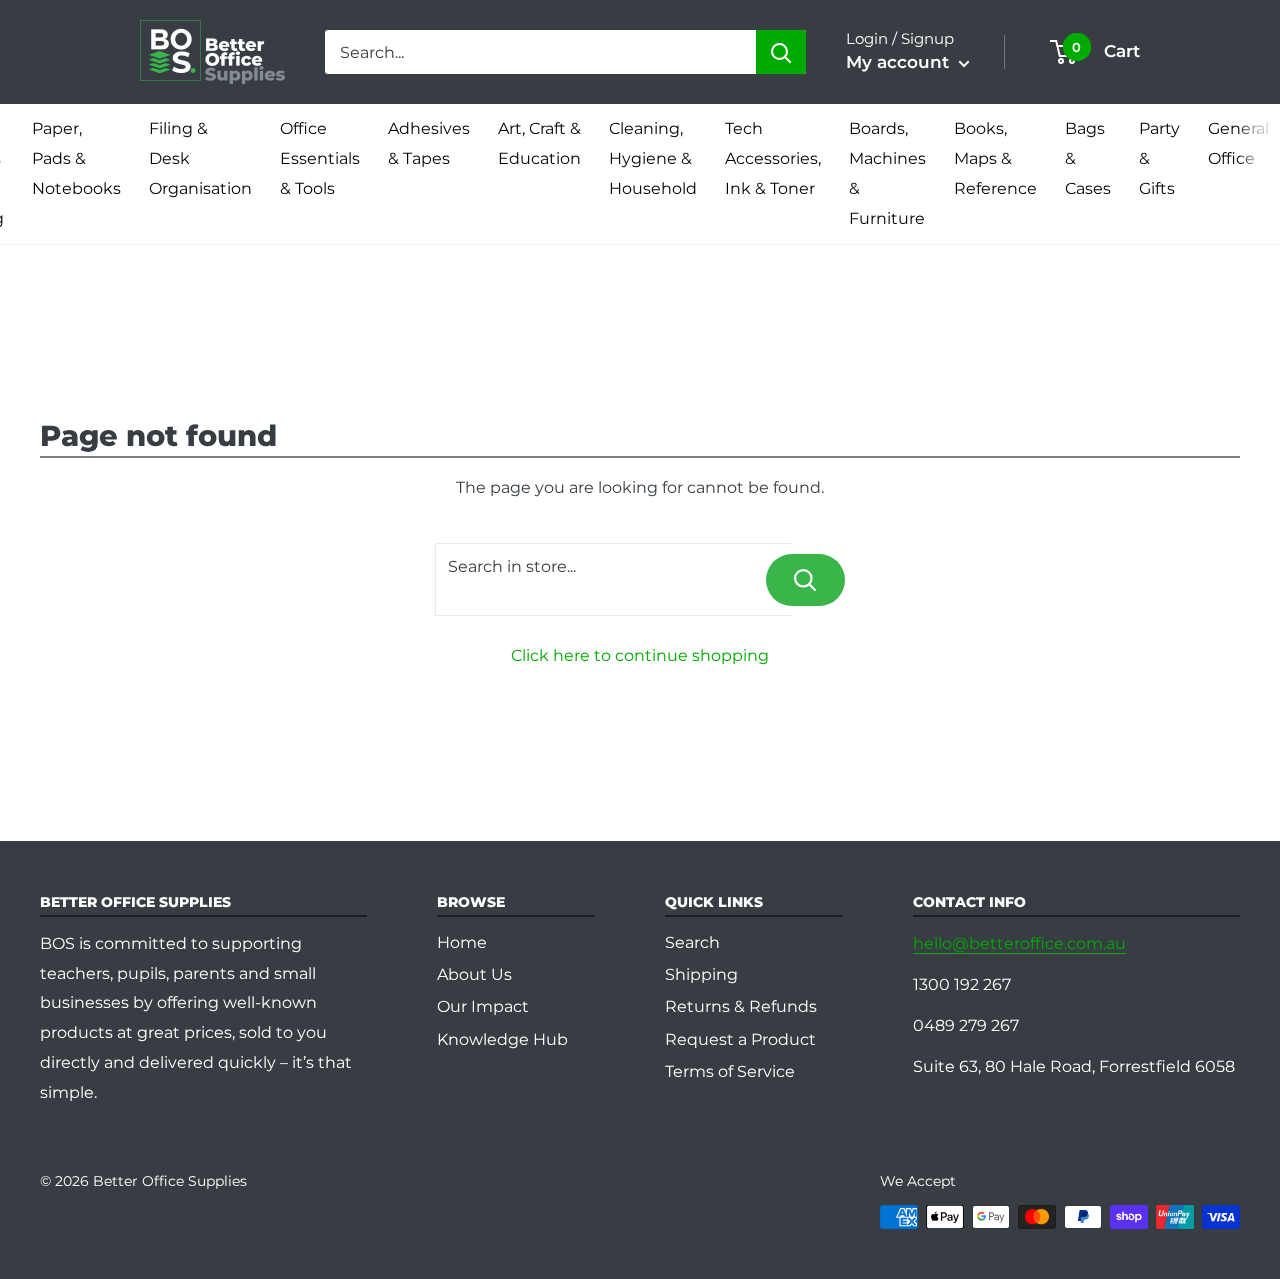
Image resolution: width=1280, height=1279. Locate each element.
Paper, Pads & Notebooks (76, 158)
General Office (1238, 143)
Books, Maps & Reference (995, 158)
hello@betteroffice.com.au (1019, 943)
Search (692, 942)
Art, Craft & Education (539, 143)
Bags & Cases (1088, 158)
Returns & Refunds (741, 1006)
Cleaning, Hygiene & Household (653, 158)
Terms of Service (730, 1071)
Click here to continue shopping (640, 655)
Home (462, 942)
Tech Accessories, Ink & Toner (773, 158)
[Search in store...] (805, 580)
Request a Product (740, 1039)
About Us (474, 974)
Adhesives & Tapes (429, 143)
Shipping (701, 974)
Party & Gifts (1159, 158)
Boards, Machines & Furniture (887, 173)
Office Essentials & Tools (320, 158)
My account (900, 62)
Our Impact (483, 1006)
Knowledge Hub (502, 1039)
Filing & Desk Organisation (200, 158)
